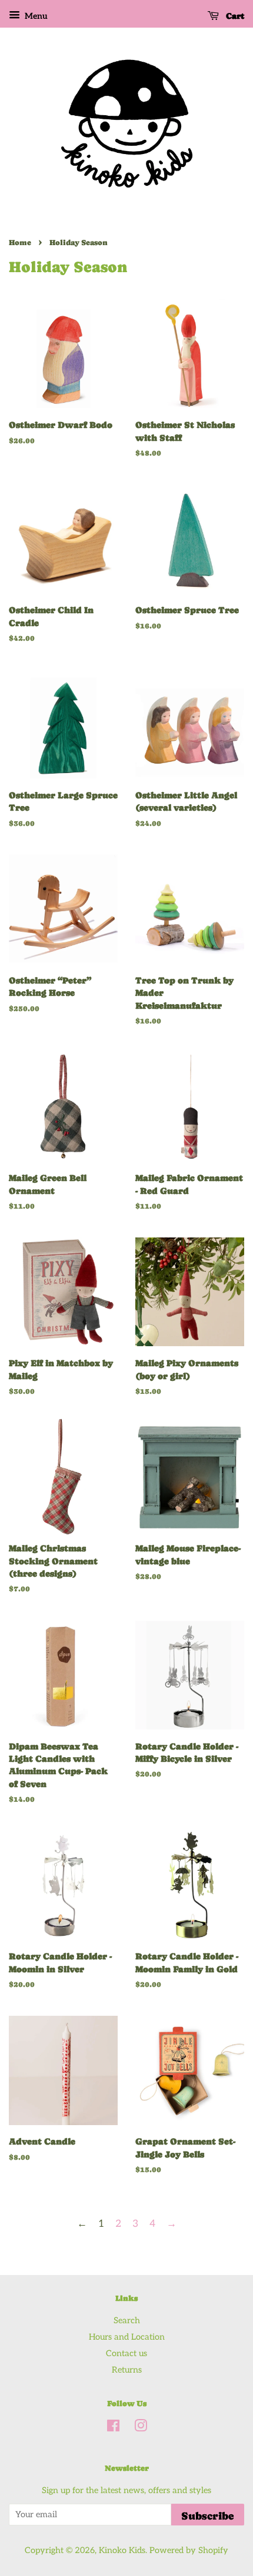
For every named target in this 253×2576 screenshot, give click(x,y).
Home (20, 242)
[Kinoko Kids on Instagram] (141, 2428)
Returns (127, 2370)
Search (127, 2321)
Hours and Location (127, 2337)
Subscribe (208, 2516)
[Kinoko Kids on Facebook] (113, 2428)
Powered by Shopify (189, 2550)
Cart (234, 16)
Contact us (126, 2353)
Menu (35, 16)
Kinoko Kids (122, 2550)
